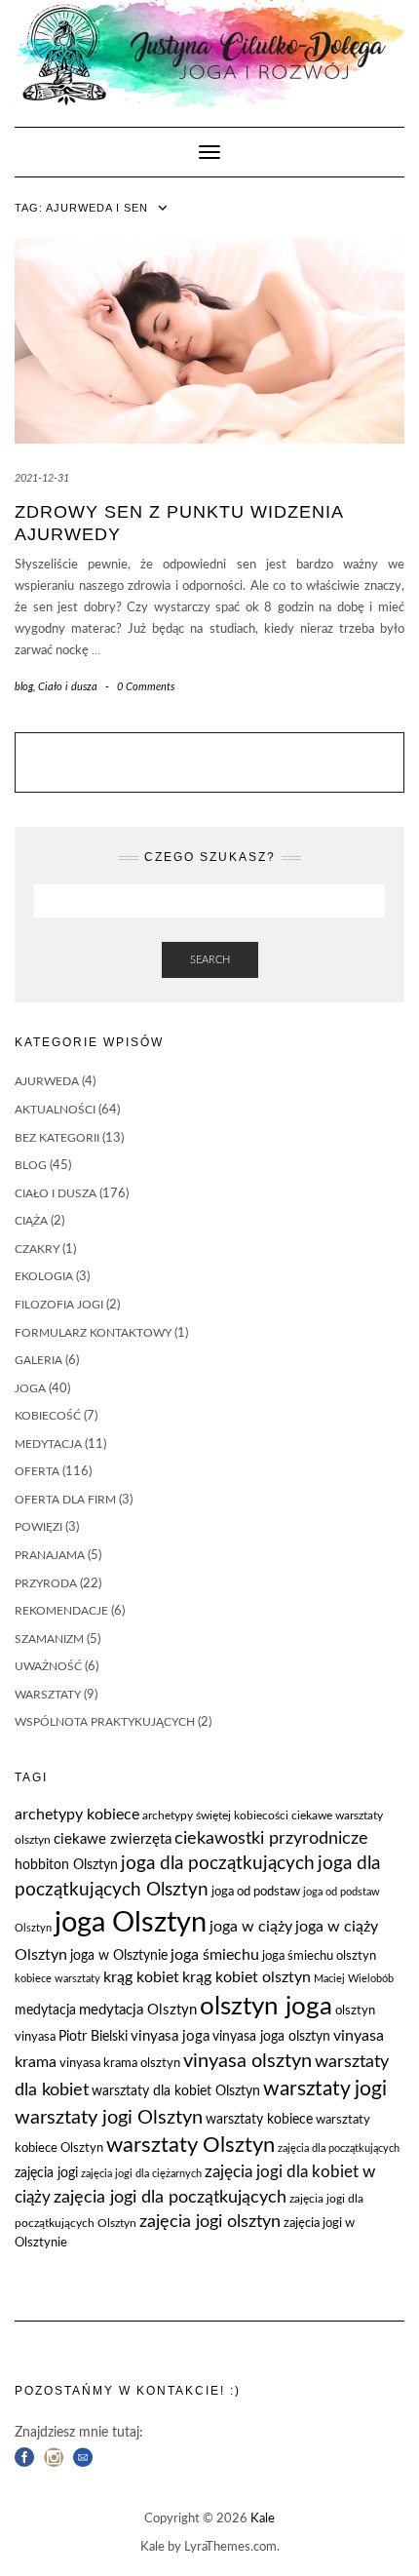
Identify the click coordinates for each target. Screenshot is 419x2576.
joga (30, 1388)
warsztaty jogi (325, 2089)
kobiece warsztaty (57, 1979)
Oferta (37, 1471)
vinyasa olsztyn (248, 2061)
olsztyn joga (266, 2007)
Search (210, 960)
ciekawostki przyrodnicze (271, 1838)
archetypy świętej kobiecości (215, 1815)
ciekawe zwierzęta (113, 1839)
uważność (48, 1666)
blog (24, 687)
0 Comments (146, 687)
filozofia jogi (59, 1305)
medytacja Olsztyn (138, 2010)
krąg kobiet (141, 1977)
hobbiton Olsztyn (66, 1865)
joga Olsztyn (131, 1923)
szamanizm (49, 1639)
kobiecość (48, 1416)
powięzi (38, 1527)
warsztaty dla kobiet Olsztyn (176, 2091)
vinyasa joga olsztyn (271, 2037)
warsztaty (48, 1695)
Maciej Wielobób (354, 1979)
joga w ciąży (251, 1927)
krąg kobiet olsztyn (247, 1977)
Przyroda (46, 1583)
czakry (37, 1249)
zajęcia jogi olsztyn (210, 2222)
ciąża (31, 1221)
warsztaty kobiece (259, 2120)
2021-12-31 (42, 478)
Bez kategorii (57, 1138)
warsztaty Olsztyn (190, 2146)
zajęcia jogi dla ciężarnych (141, 2174)
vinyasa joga (170, 2036)
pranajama (50, 1555)
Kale (263, 2519)
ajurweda (47, 1081)
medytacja (48, 1444)
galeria (38, 1360)
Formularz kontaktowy (93, 1333)
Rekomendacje (61, 1611)
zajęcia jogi (46, 2173)
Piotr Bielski (93, 2037)
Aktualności (55, 1110)
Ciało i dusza (68, 687)
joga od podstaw (256, 1892)
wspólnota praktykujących (105, 1722)
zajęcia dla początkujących (339, 2148)
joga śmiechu (215, 1955)
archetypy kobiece (77, 1815)
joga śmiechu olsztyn (319, 1956)
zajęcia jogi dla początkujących (170, 2197)
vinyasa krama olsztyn (120, 2064)
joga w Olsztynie (119, 1956)
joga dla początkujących (218, 1864)
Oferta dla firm (65, 1500)
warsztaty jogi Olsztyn (109, 2118)
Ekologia (44, 1276)
